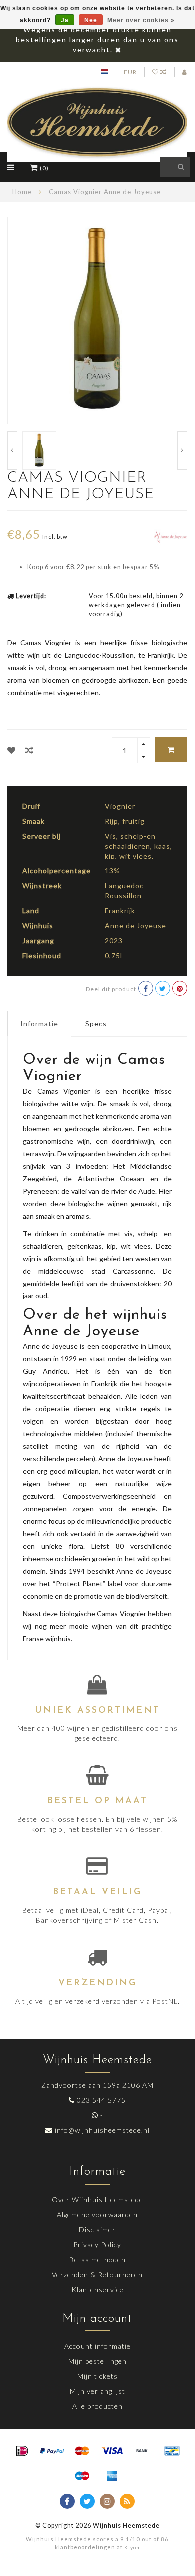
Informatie (39, 1024)
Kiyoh (132, 2547)
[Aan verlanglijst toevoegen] (12, 750)
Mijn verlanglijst (98, 2391)
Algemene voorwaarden (97, 2215)
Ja (65, 20)
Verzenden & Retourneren (97, 2275)
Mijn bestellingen (98, 2361)
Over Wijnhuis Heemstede (98, 2200)
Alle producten (98, 2406)
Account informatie (98, 2346)
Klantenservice (98, 2290)
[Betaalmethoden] (22, 2451)
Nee (91, 20)
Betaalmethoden (98, 2260)
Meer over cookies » (141, 20)
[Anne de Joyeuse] (171, 536)
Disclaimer (97, 2230)
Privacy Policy (97, 2245)
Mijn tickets (98, 2376)
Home (22, 192)
